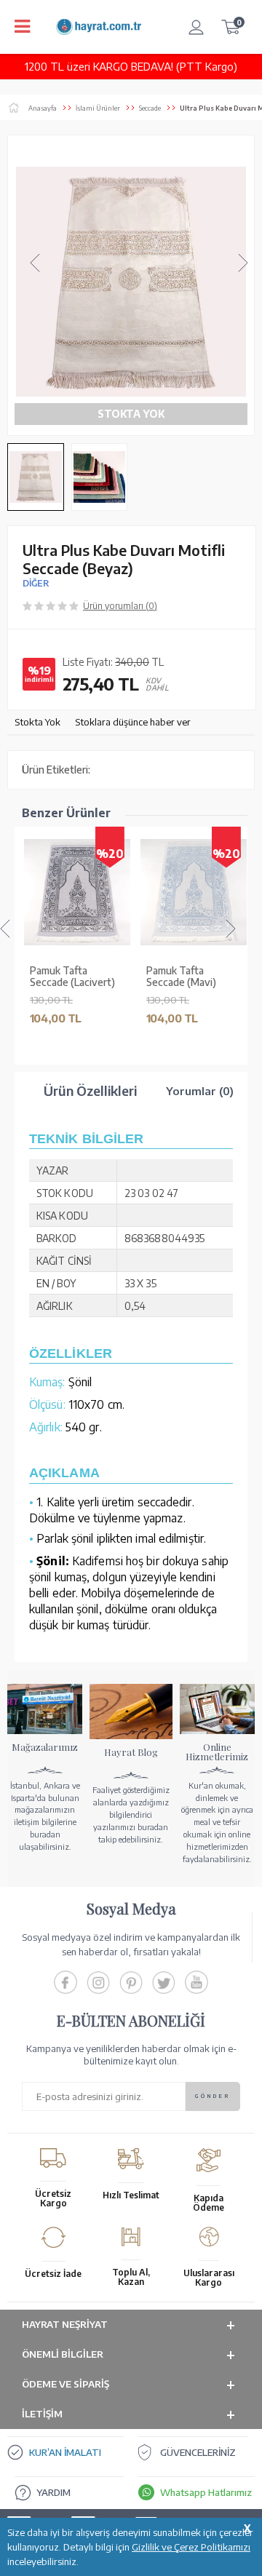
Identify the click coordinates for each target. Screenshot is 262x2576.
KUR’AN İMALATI (65, 2452)
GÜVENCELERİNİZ (198, 2452)
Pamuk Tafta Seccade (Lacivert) (72, 977)
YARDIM (53, 2492)
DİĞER (36, 583)
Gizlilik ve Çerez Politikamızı (191, 2547)
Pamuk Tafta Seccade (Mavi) (180, 977)
